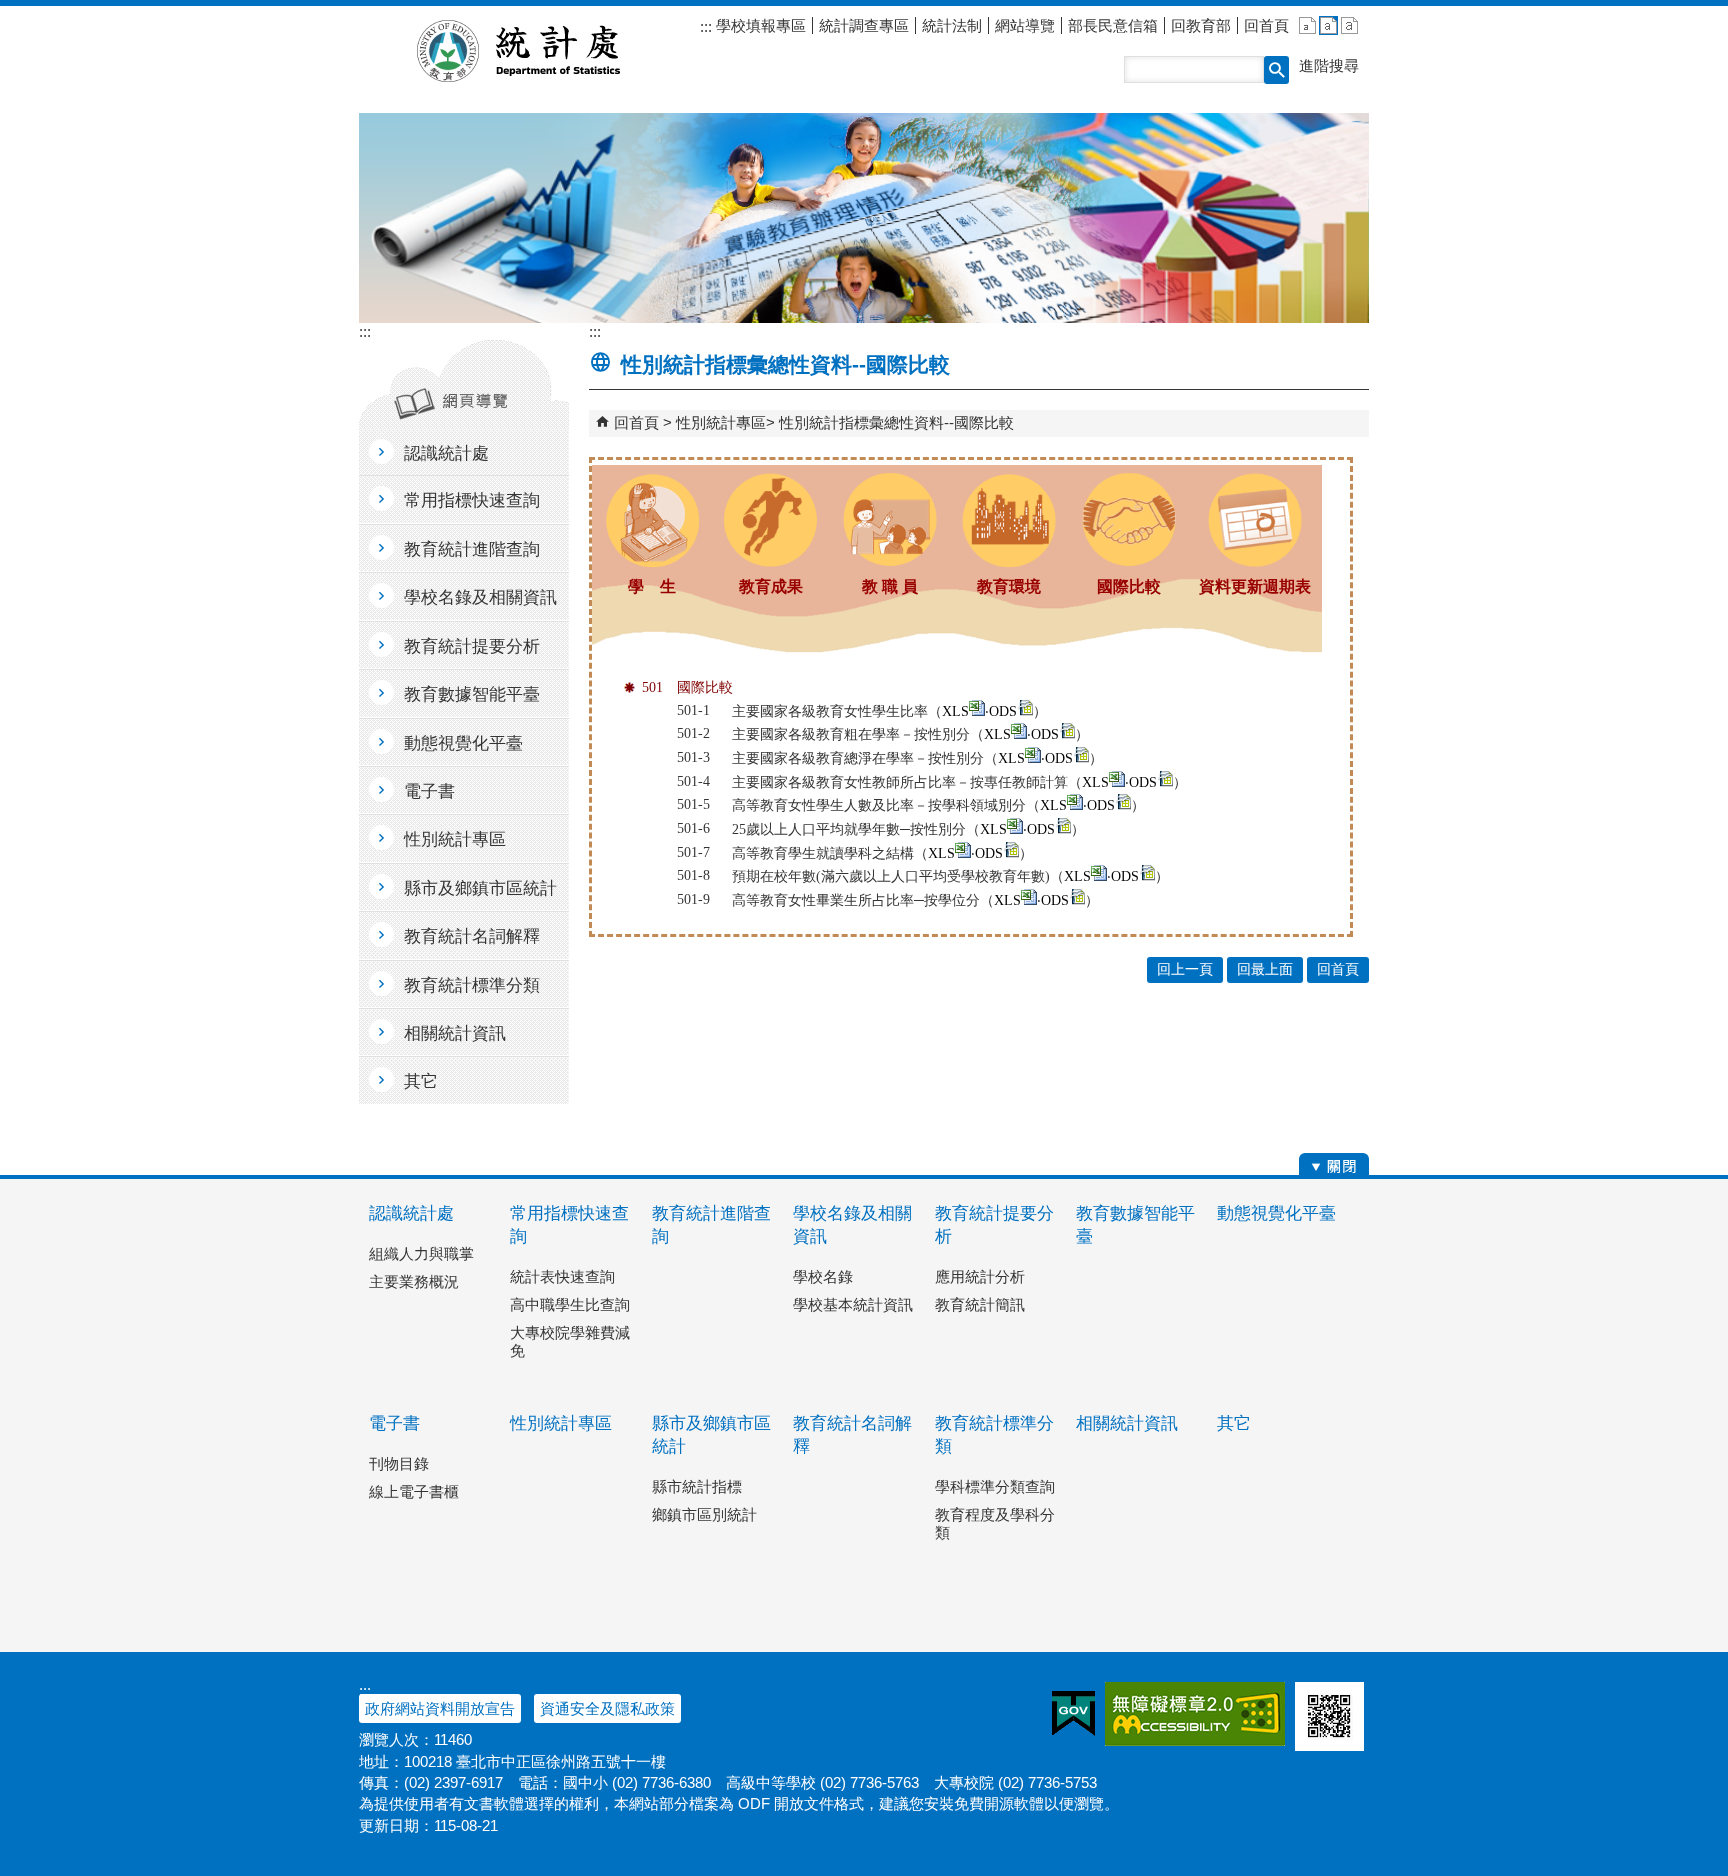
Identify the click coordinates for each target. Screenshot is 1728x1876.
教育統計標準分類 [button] (472, 985)
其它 (1234, 1423)
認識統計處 (411, 1213)
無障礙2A (1195, 1714)
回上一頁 (1185, 969)
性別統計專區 (721, 422)
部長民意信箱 (1113, 25)
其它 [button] (421, 1081)
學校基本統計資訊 (853, 1304)
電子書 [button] (429, 791)
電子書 (394, 1423)
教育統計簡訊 (980, 1304)
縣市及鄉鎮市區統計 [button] (480, 888)
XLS (955, 711)
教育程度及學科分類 (995, 1523)
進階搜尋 (1329, 65)
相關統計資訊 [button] (455, 1033)
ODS (1003, 711)
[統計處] (864, 218)
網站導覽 (1025, 25)
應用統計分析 (980, 1276)
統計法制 (952, 25)
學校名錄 (823, 1276)
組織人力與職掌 (421, 1253)
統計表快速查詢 (562, 1276)
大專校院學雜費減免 (570, 1341)
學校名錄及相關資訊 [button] (480, 597)
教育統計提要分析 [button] (472, 646)
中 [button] (1328, 25)
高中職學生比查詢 (570, 1304)
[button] (1276, 70)
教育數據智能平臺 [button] (472, 694)
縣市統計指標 (697, 1486)
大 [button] (1349, 25)
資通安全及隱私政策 (607, 1708)
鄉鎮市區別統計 (704, 1514)
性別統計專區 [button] (455, 839)
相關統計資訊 (1127, 1423)
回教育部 (1201, 25)
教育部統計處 (542, 51)
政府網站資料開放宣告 (440, 1708)
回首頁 (1266, 25)
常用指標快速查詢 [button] (472, 500)
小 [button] (1307, 25)
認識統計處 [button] (446, 453)
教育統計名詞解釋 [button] (472, 936)
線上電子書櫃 (414, 1491)
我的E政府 (1073, 1714)
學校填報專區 (759, 25)
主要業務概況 (414, 1281)
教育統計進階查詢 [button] (472, 549)
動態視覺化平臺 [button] (463, 743)
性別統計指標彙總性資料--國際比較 (896, 422)
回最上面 (1265, 969)
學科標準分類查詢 (995, 1486)
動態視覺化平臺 (1276, 1213)
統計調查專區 (864, 25)
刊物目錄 (399, 1463)
